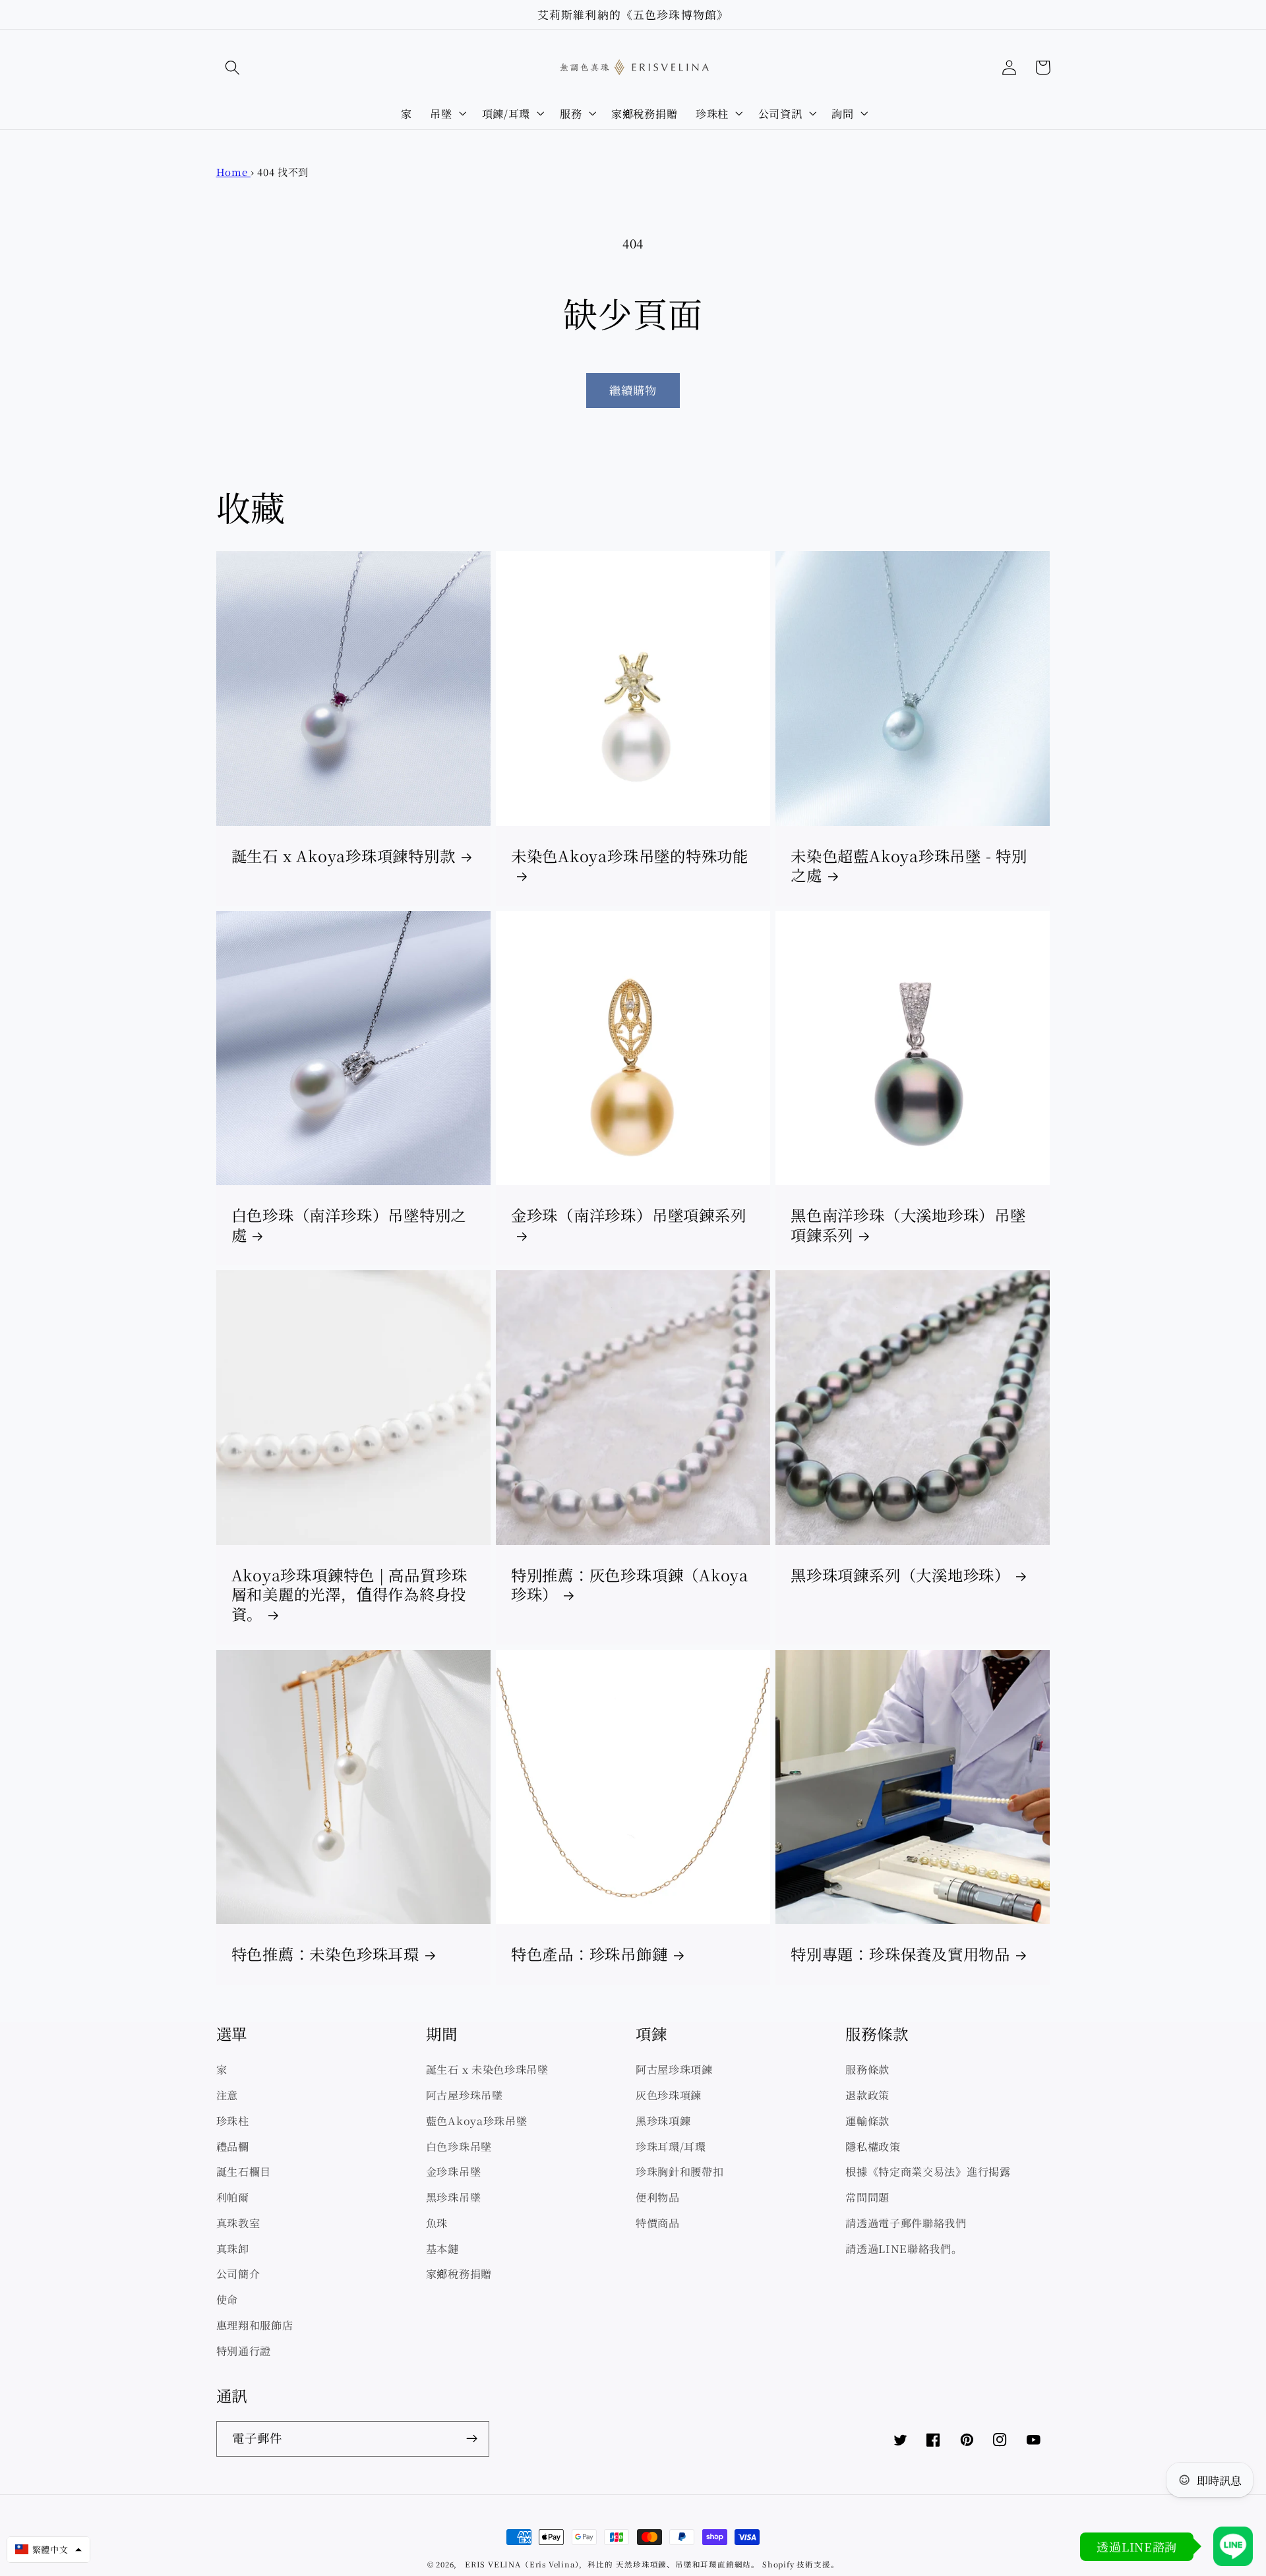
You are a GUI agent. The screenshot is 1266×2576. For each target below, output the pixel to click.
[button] (233, 68)
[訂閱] (472, 2439)
